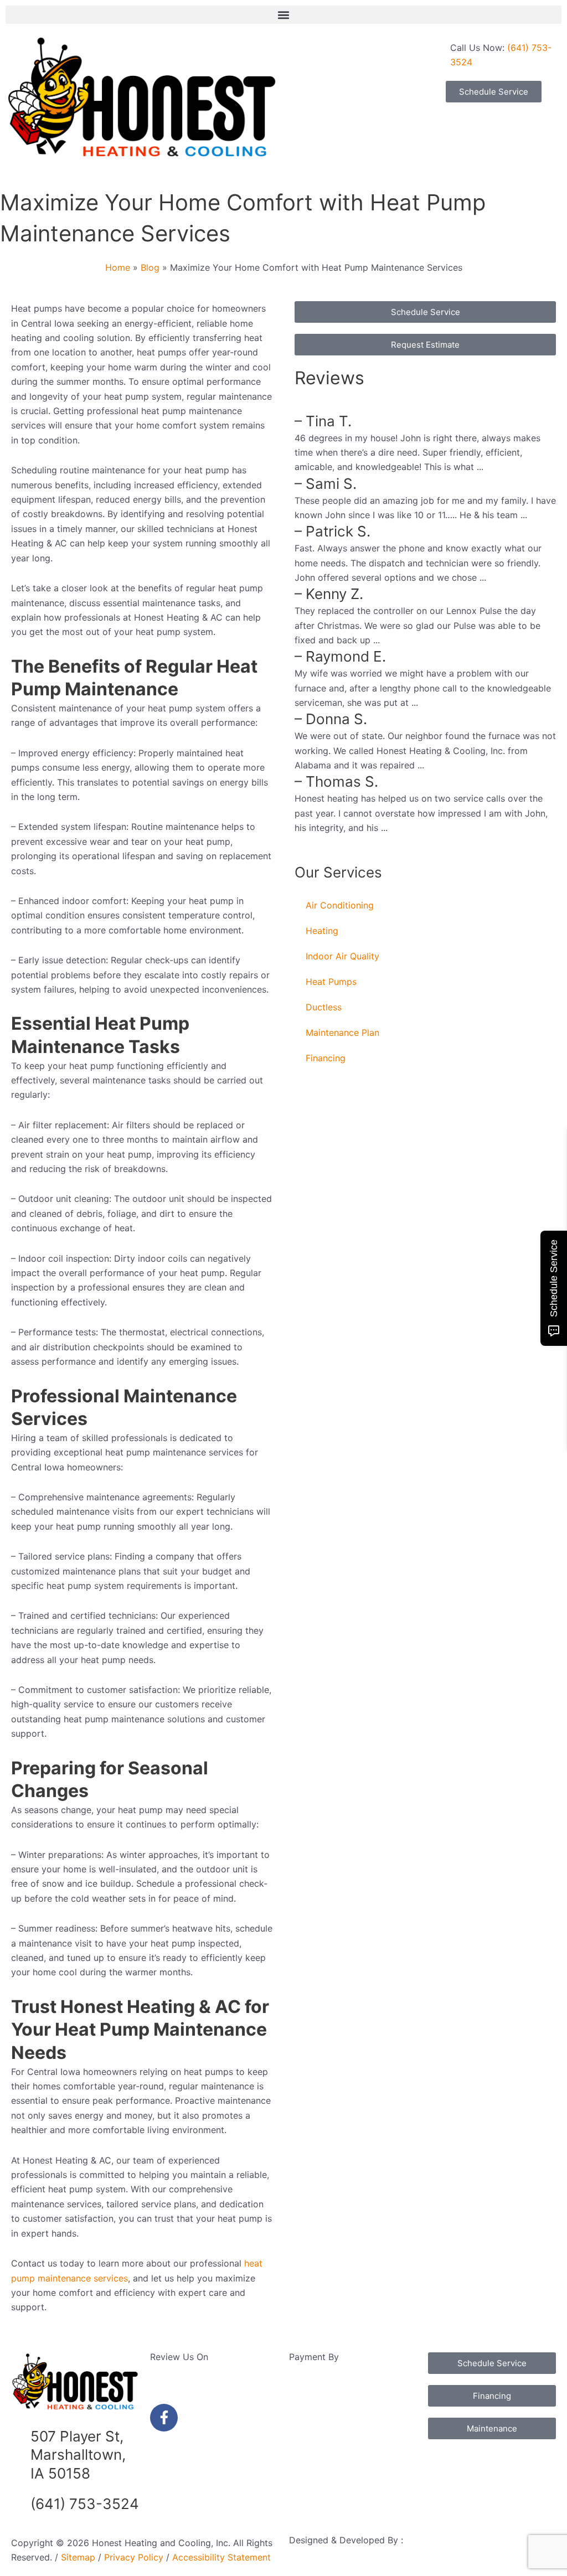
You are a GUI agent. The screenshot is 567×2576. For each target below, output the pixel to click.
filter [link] (42, 1125)
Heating (322, 931)
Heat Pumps (331, 982)
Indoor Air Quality (342, 956)
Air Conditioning (340, 905)
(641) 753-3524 (85, 2504)
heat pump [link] (127, 396)
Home (118, 267)
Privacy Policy (134, 2557)
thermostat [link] (142, 1332)
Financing (326, 1058)
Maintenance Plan (342, 1033)
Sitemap (78, 2557)
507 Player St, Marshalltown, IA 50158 (78, 2455)
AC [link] (61, 543)
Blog (150, 267)
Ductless (324, 1007)
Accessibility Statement (220, 2557)
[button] (283, 15)
